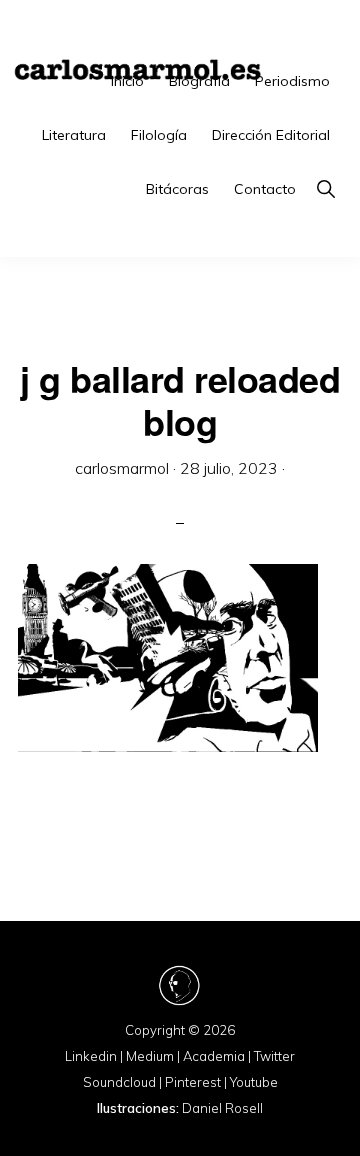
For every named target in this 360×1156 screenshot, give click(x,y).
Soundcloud (119, 1082)
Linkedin (91, 1056)
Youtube (254, 1082)
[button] (325, 189)
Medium (150, 1056)
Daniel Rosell (222, 1108)
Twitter (274, 1056)
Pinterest (193, 1082)
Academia (214, 1056)
